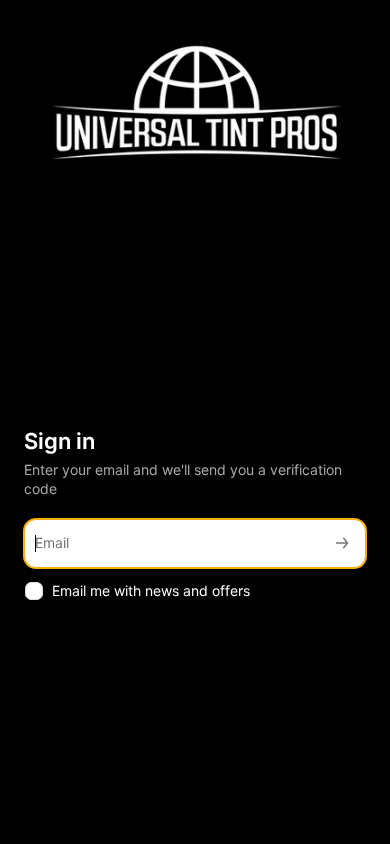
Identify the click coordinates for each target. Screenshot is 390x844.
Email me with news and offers (151, 590)
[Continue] (342, 543)
